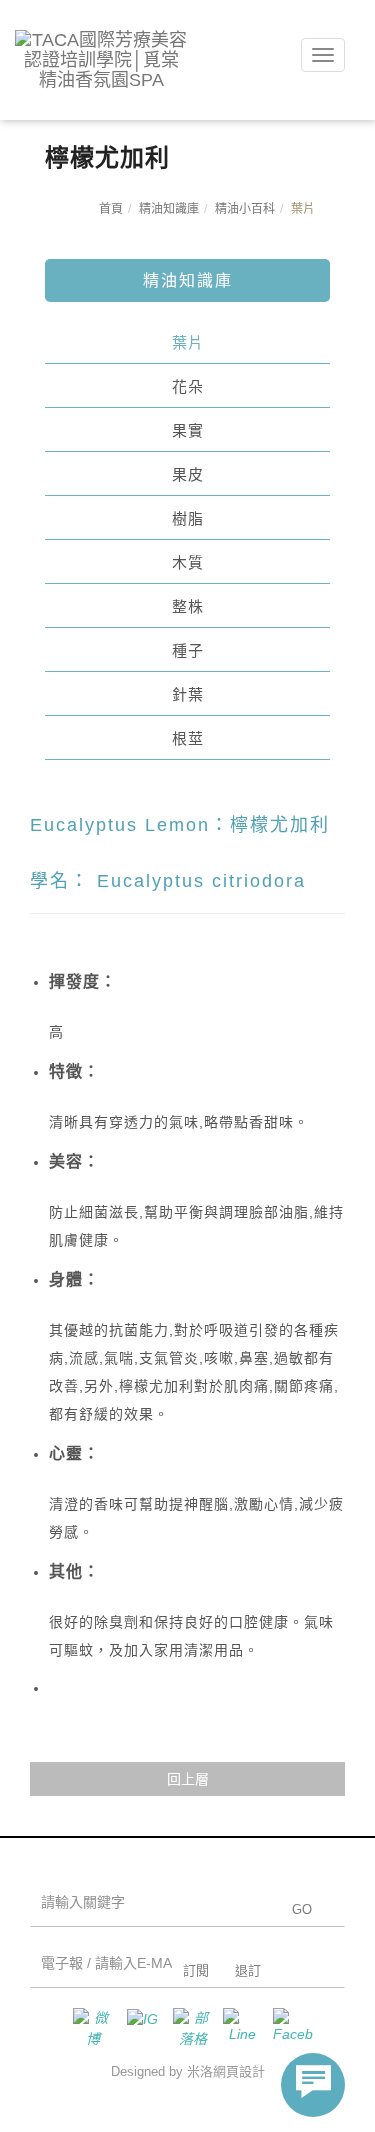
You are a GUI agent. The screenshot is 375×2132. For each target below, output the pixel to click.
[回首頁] (101, 60)
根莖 (188, 738)
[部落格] (188, 2028)
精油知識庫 (169, 209)
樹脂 (188, 518)
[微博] (88, 2028)
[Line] (238, 2028)
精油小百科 (245, 209)
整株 (188, 606)
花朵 (188, 386)
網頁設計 (239, 2071)
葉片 (188, 342)
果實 (188, 430)
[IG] (138, 2028)
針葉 (188, 694)
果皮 (188, 474)
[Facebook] (288, 2028)
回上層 (188, 1779)
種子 (188, 650)
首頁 (111, 209)
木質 (188, 562)
